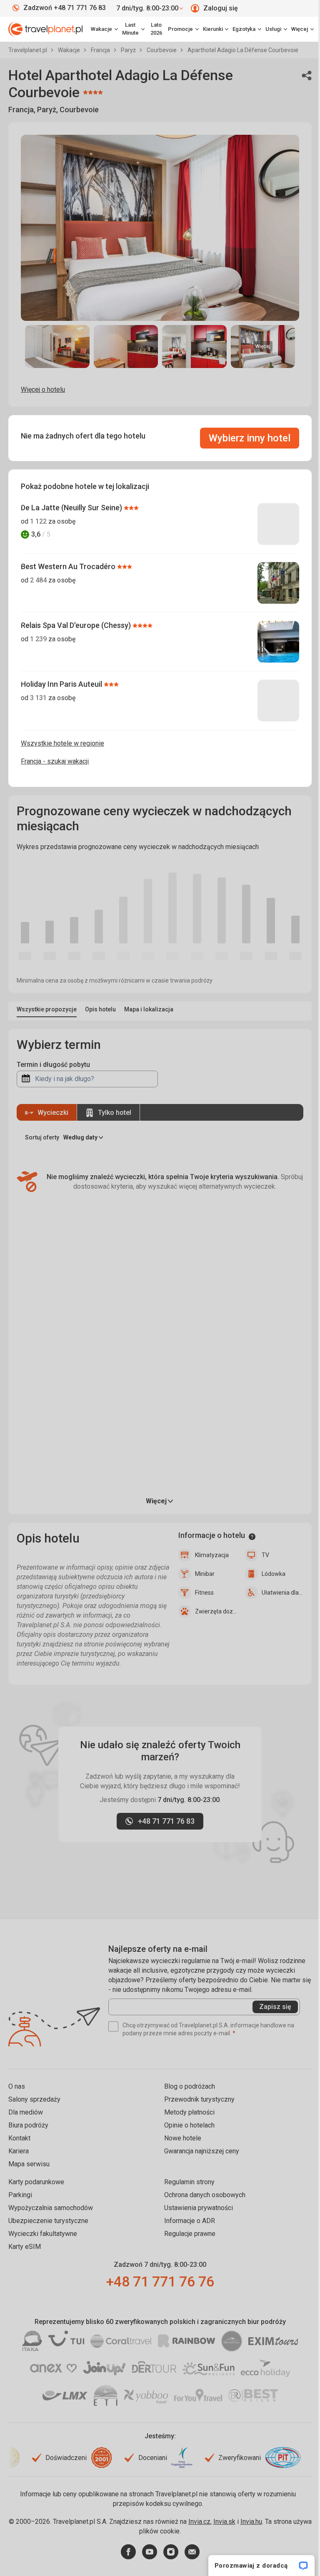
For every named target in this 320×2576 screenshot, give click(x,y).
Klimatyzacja (212, 1555)
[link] (133, 29)
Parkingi (20, 2195)
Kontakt (19, 2138)
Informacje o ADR (190, 2221)
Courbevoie (162, 50)
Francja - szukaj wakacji (55, 761)
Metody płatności (189, 2112)
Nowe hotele (183, 2138)
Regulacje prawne (190, 2234)
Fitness (204, 1593)
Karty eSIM (25, 2247)
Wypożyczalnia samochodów (51, 2208)
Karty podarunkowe (36, 2182)
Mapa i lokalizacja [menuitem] (149, 1009)
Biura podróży (28, 2125)
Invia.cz (199, 2522)
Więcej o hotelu (43, 389)
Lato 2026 (156, 29)
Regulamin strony (189, 2182)
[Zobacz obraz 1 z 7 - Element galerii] (57, 347)
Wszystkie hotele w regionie (62, 743)
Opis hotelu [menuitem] (100, 1009)
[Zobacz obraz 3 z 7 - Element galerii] (194, 347)
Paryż (129, 50)
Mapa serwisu (29, 2164)
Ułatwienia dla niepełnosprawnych (282, 1593)
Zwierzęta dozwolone (216, 1611)
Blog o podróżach (190, 2086)
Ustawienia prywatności (199, 2208)
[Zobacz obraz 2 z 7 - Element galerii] (126, 347)
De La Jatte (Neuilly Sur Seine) (72, 508)
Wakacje (70, 50)
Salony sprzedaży (34, 2099)
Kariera (19, 2151)
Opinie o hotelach (189, 2125)
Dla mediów (26, 2112)
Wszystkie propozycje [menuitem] (47, 1009)
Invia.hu (251, 2522)
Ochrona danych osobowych (205, 2195)
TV (265, 1555)
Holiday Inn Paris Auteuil (62, 684)
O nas (17, 2086)
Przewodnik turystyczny (199, 2099)
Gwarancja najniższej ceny (202, 2151)
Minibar (205, 1574)
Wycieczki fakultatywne (43, 2234)
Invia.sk (224, 2522)
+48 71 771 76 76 (160, 2281)
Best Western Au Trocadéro (69, 566)
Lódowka (274, 1574)
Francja (101, 50)
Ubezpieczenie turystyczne (48, 2221)
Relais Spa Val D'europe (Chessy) (77, 625)
